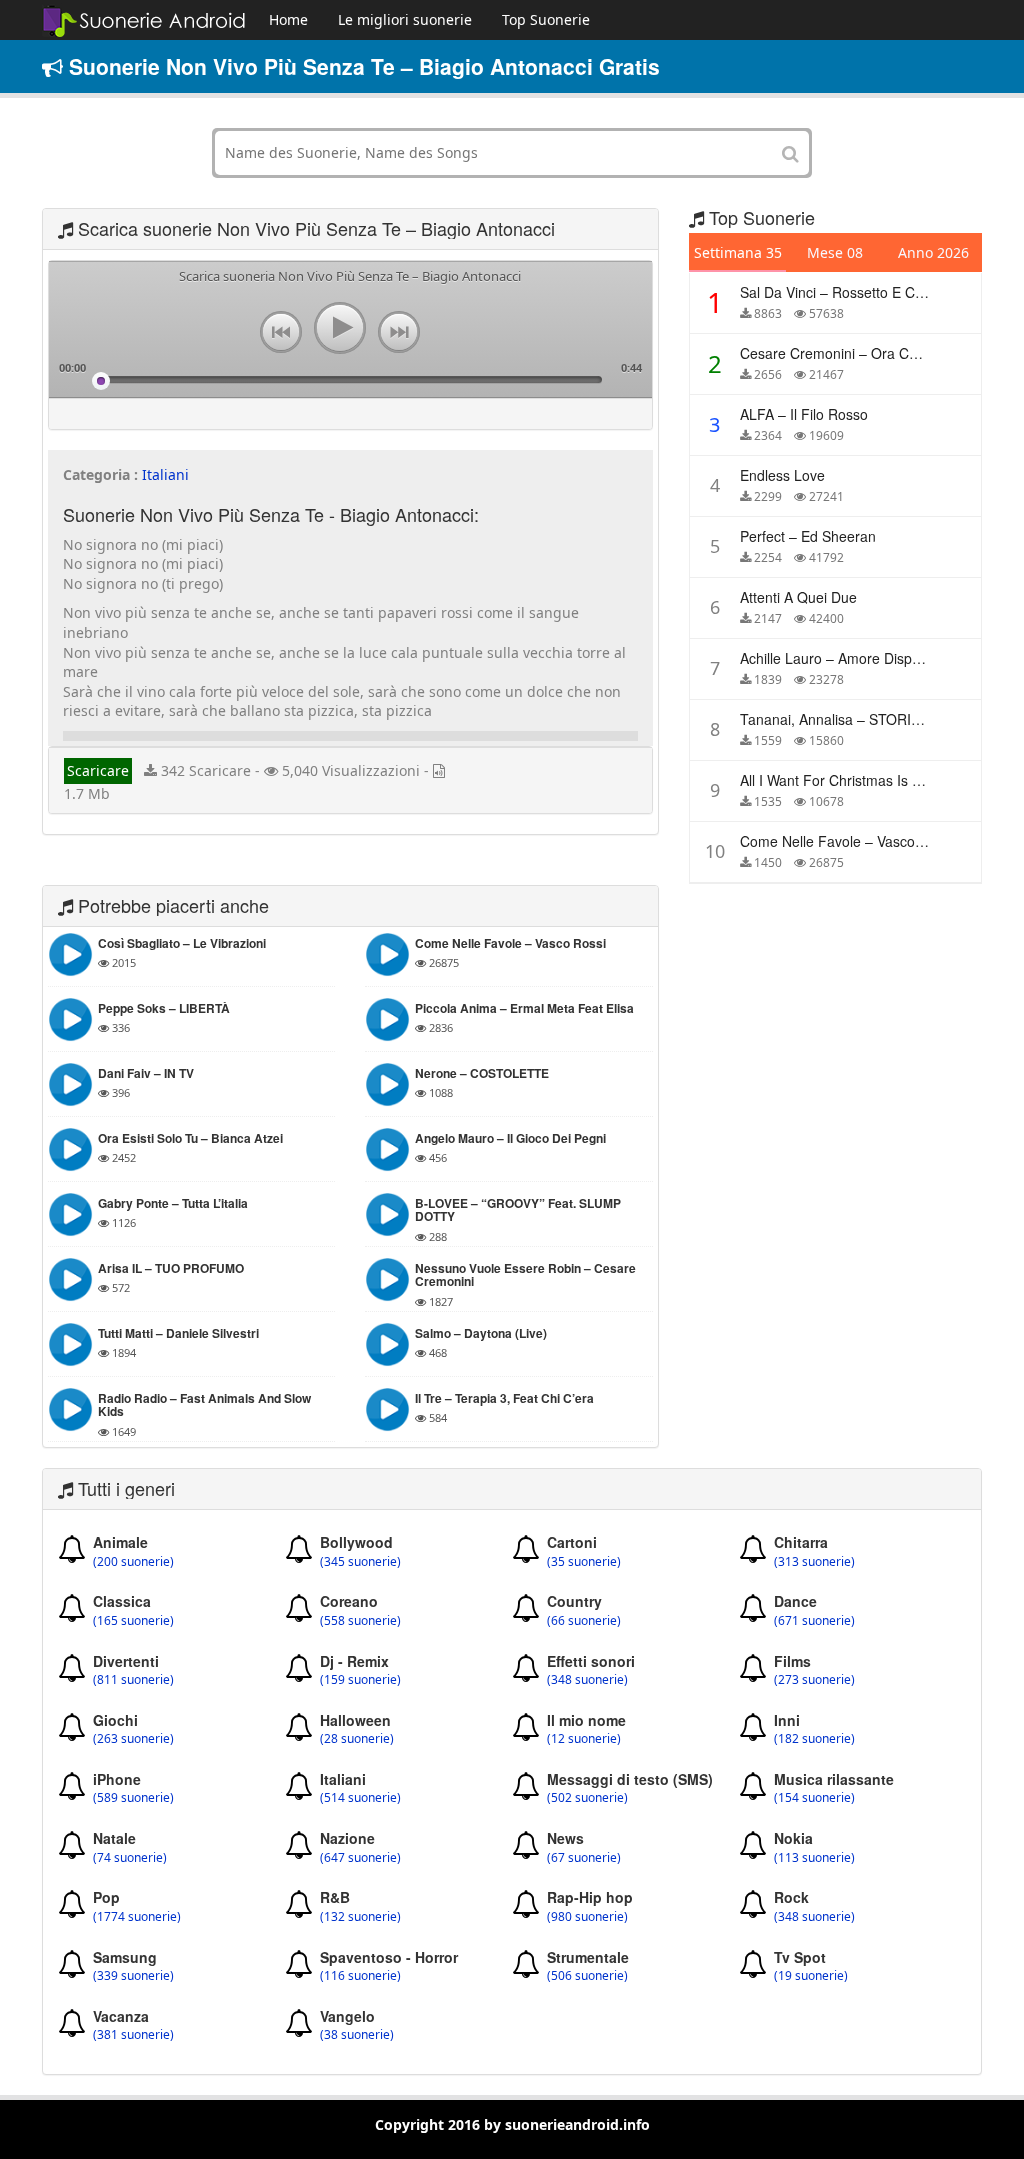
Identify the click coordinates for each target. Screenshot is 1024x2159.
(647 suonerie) (360, 1858)
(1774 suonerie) (137, 1917)
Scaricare (98, 770)
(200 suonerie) (133, 1562)
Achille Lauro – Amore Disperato (842, 658)
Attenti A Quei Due (798, 597)
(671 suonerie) (814, 1621)
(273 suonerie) (814, 1680)
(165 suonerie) (133, 1621)
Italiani (165, 474)
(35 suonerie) (584, 1562)
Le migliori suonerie (405, 19)
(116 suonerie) (360, 1976)
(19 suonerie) (811, 1976)
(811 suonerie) (133, 1680)
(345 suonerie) (360, 1562)
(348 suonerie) (587, 1680)
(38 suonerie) (357, 2035)
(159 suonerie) (360, 1680)
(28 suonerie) (357, 1739)
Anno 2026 (933, 252)
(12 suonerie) (584, 1739)
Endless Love (782, 475)
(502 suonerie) (587, 1798)
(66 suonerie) (584, 1621)
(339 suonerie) (133, 1976)
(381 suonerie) (133, 2035)
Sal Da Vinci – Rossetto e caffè (839, 292)
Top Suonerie (546, 19)
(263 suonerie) (133, 1739)
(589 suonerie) (133, 1798)
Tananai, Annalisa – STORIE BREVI (852, 719)
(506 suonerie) (587, 1976)
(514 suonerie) (360, 1798)
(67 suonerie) (584, 1858)
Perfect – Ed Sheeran (808, 536)
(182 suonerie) (814, 1739)
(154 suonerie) (814, 1798)
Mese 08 (835, 252)
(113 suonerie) (814, 1858)
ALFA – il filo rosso (804, 414)
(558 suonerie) (360, 1621)
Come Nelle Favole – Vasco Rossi (847, 841)
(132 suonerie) (360, 1917)
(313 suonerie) (814, 1562)
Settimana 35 (738, 252)
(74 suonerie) (130, 1858)
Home (288, 19)
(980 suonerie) (587, 1917)
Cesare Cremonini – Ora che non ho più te (880, 353)
